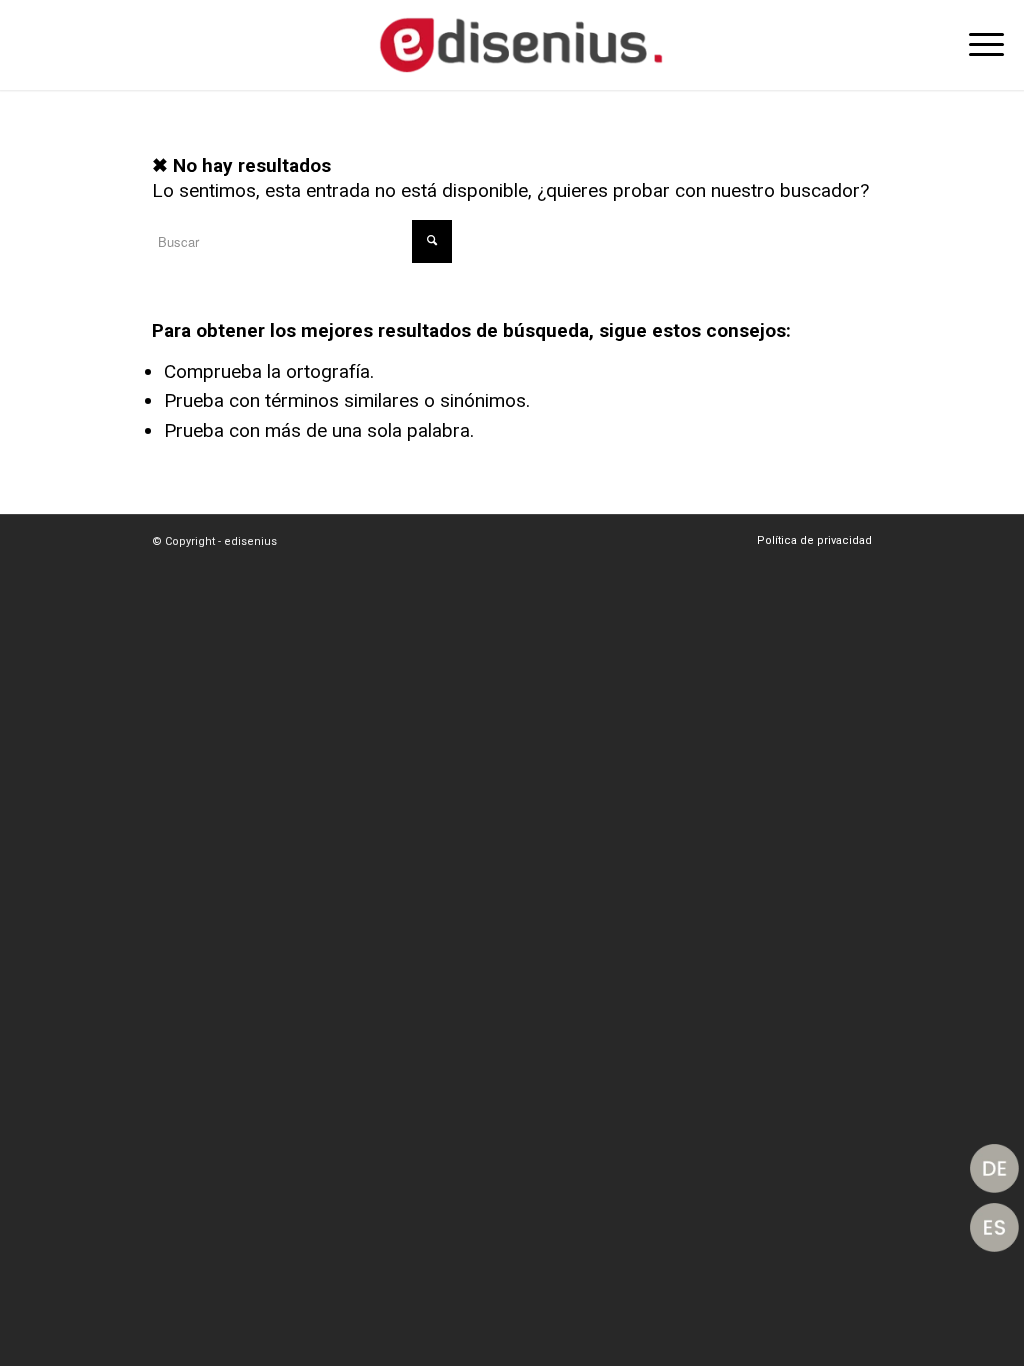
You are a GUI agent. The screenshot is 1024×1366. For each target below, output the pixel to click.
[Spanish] (994, 1227)
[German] (994, 1168)
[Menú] (980, 45)
